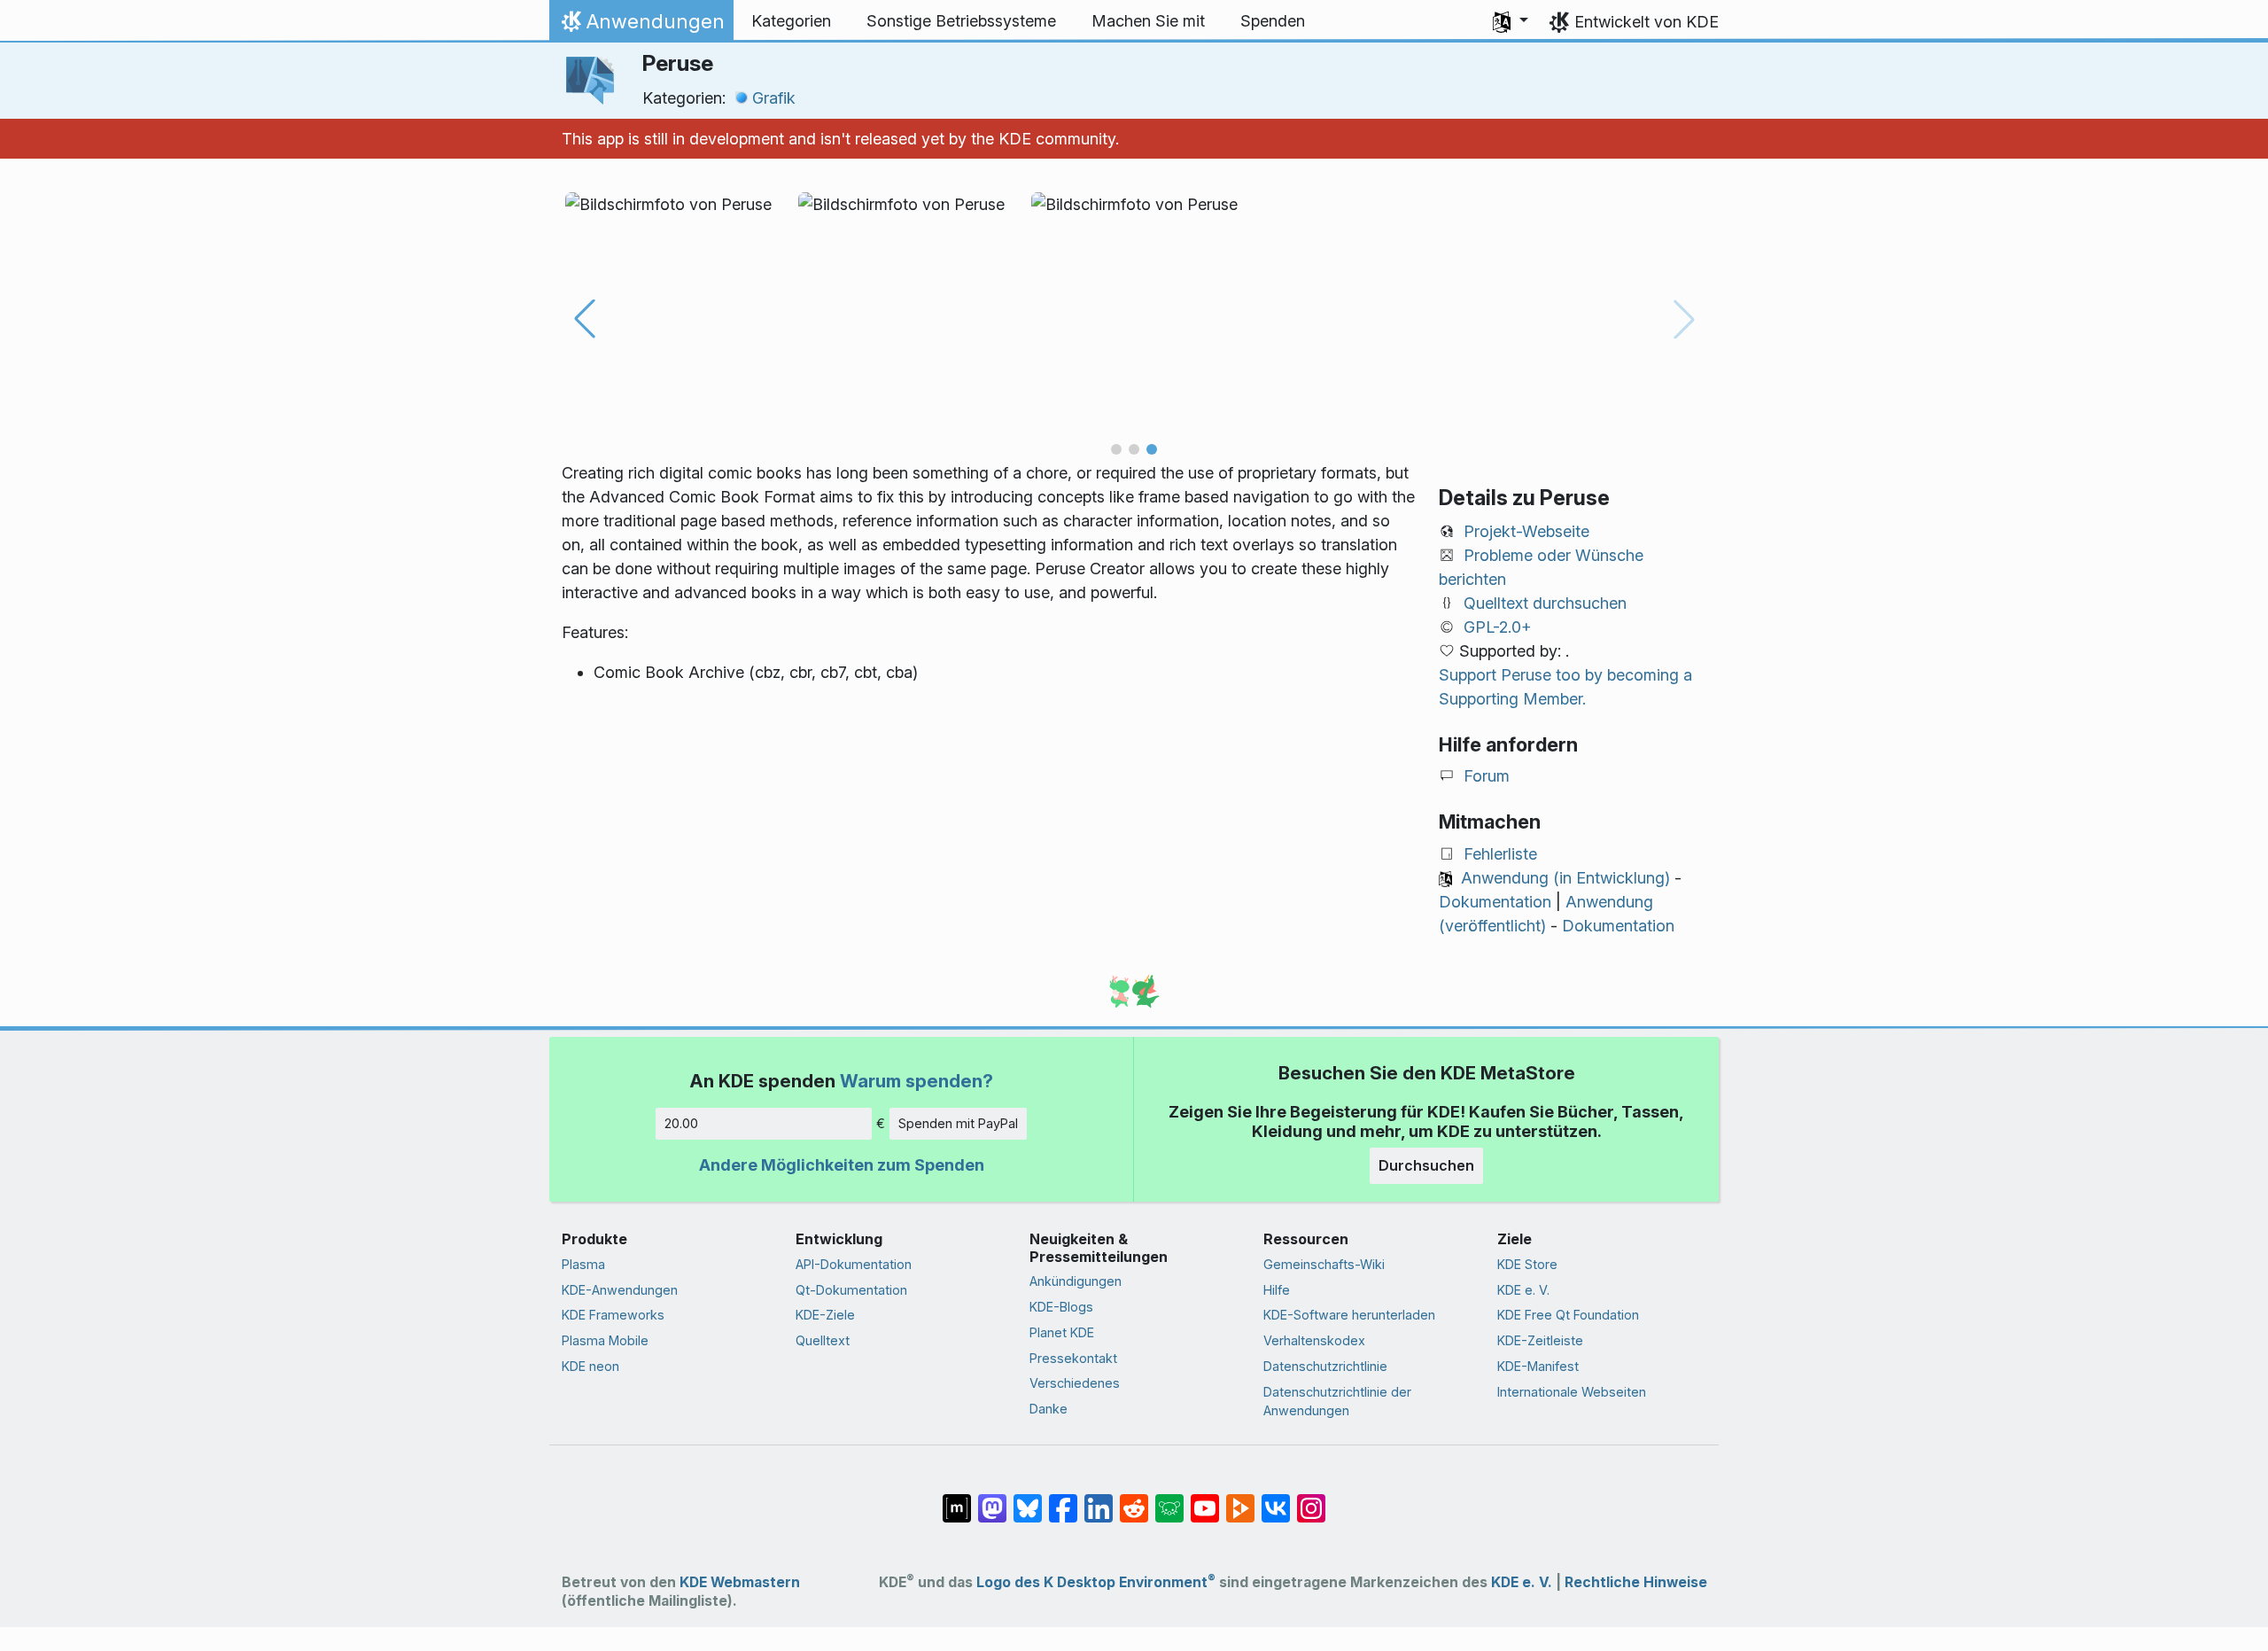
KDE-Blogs (1061, 1307)
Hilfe (1277, 1290)
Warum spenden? (917, 1081)
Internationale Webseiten (1572, 1392)
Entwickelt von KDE (1647, 22)
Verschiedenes (1075, 1383)
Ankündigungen (1076, 1281)
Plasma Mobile (605, 1340)
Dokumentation (1495, 902)
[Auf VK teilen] (1276, 1499)
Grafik (774, 98)
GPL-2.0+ (1498, 627)
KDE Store (1527, 1264)
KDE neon (590, 1366)
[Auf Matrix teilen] (957, 1499)
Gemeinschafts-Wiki (1324, 1264)
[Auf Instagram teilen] (1311, 1499)
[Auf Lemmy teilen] (1169, 1499)
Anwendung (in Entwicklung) (1565, 878)
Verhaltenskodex (1314, 1340)
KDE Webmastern (740, 1582)
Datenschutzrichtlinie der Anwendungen (1337, 1402)
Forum (1487, 776)
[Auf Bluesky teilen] (1028, 1499)
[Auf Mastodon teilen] (992, 1499)
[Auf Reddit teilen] (1134, 1499)
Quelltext (823, 1340)
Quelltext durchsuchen (1545, 603)
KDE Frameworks (613, 1315)
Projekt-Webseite (1526, 531)
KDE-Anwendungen (620, 1290)
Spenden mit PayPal (958, 1123)
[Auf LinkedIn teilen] (1099, 1499)
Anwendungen (641, 26)
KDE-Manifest (1538, 1366)
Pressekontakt (1073, 1358)
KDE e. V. (1523, 1290)
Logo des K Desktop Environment (1096, 1582)
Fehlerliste (1500, 854)
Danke (1049, 1409)
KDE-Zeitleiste (1540, 1340)
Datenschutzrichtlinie (1325, 1366)
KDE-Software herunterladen (1349, 1315)
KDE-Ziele (825, 1315)
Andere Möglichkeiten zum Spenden (842, 1165)
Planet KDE (1062, 1332)
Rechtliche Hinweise (1636, 1582)
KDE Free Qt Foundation (1568, 1315)
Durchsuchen (1426, 1165)
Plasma (583, 1264)
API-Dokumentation (854, 1264)
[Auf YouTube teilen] (1205, 1499)
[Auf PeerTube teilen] (1240, 1499)
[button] (1511, 21)
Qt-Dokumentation (851, 1290)
